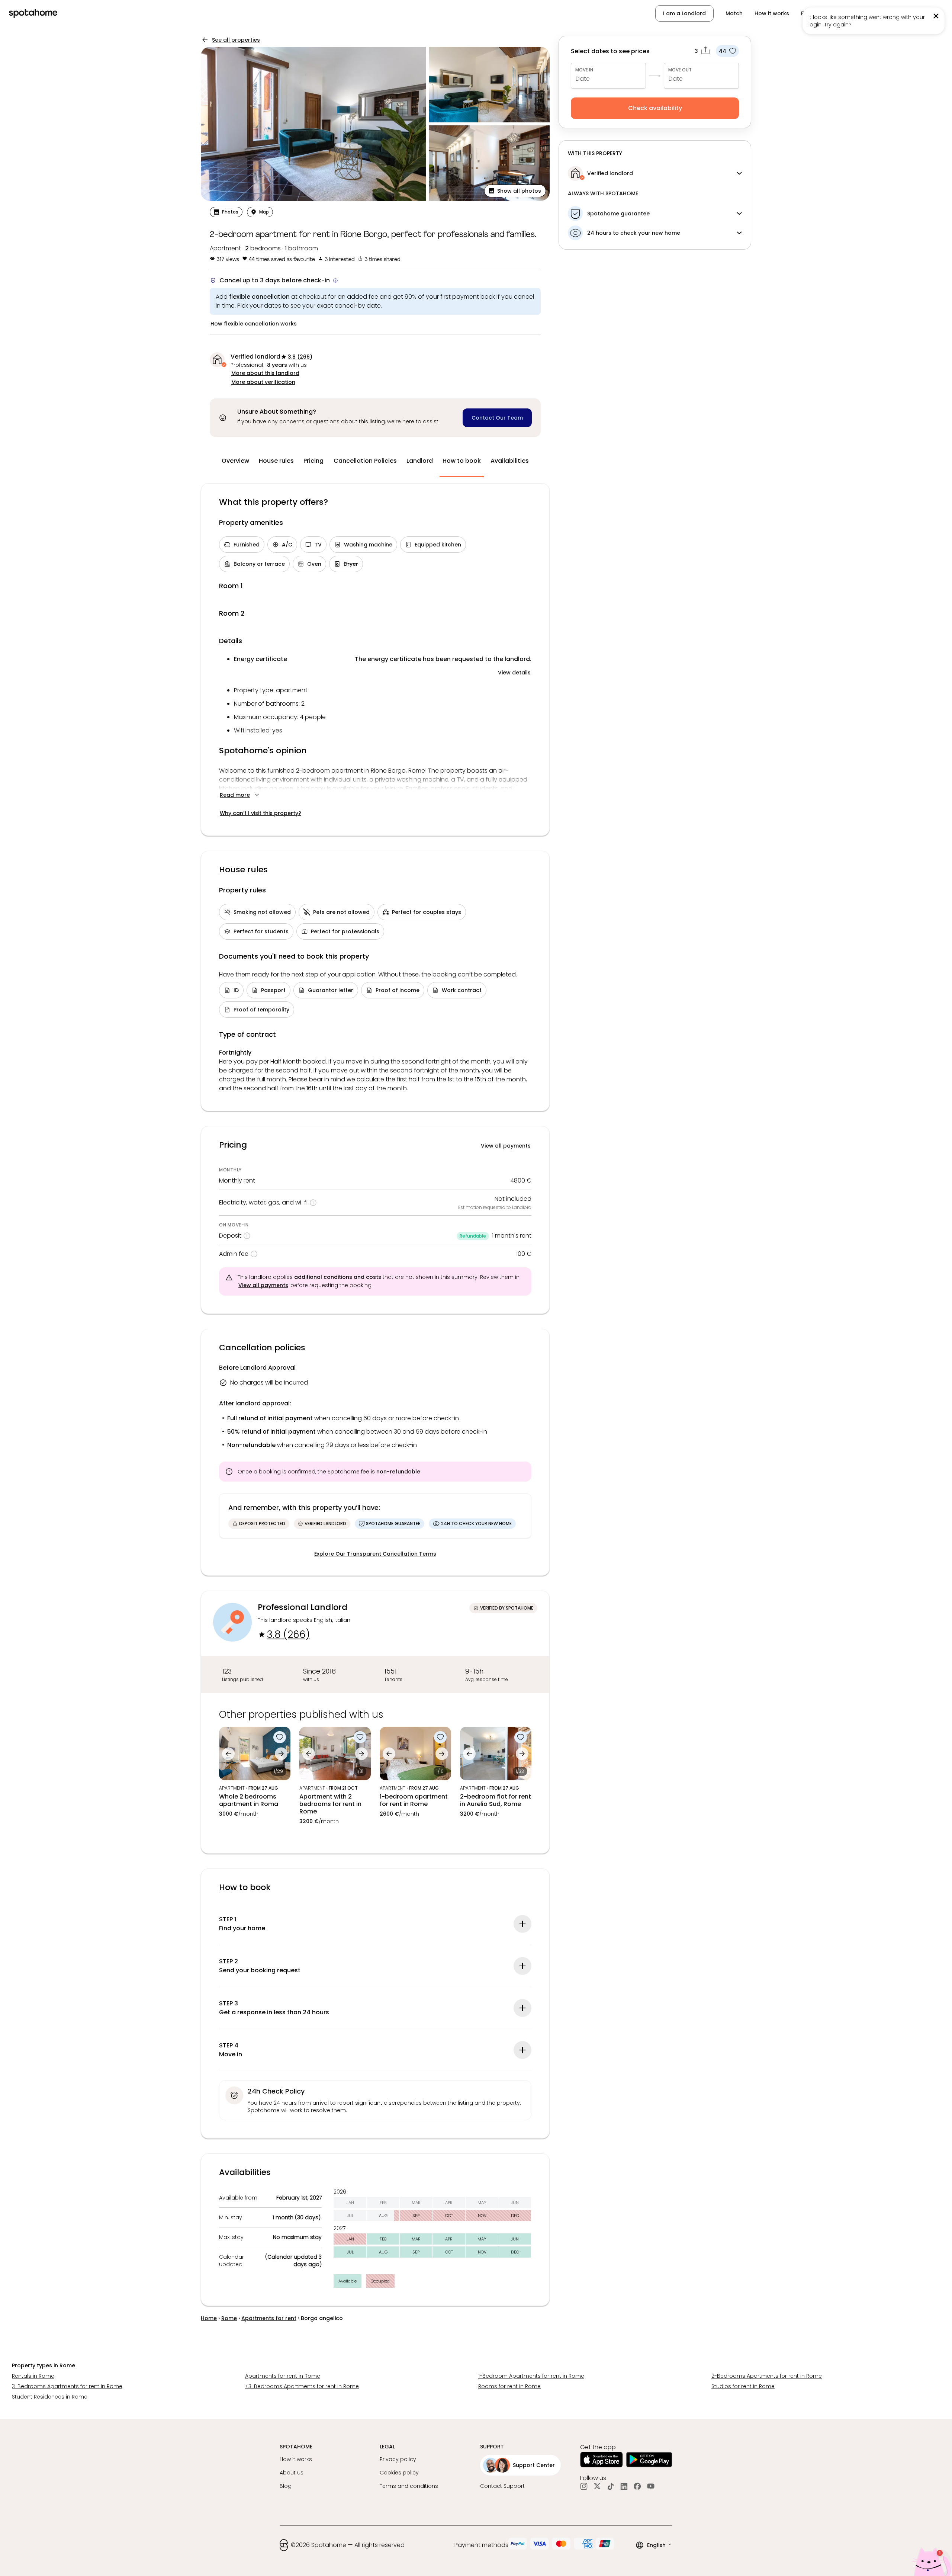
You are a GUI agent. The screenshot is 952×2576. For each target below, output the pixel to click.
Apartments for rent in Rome (283, 2376)
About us (292, 2473)
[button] (515, 191)
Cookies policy (399, 2473)
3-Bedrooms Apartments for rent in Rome (67, 2386)
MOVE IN (584, 70)
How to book (462, 461)
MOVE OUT (680, 70)
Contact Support (502, 2486)
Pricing (313, 461)
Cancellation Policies (365, 461)
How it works (772, 13)
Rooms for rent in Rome (509, 2386)
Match (734, 13)
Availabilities (510, 461)
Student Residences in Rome (50, 2397)
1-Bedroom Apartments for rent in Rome (531, 2376)
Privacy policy (398, 2459)
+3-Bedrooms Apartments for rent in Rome (302, 2386)
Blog (286, 2486)
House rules (276, 461)
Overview (235, 461)
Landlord (420, 461)
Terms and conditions (409, 2486)
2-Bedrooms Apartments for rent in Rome (767, 2376)
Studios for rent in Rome (743, 2386)
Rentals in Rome (33, 2376)
